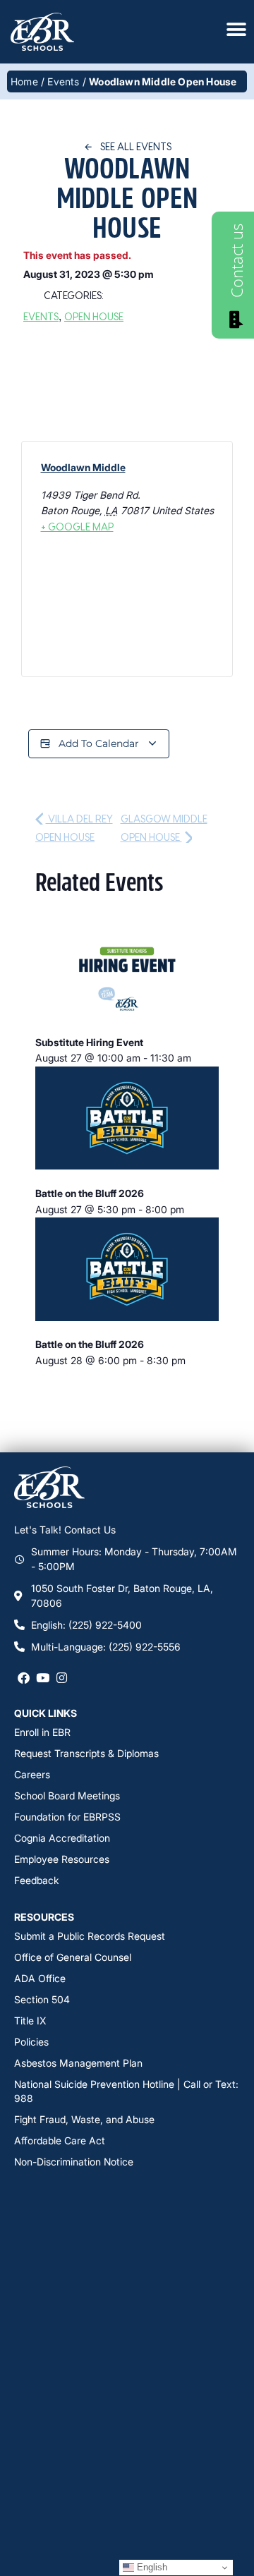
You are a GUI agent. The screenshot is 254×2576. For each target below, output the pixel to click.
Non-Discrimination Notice (74, 2162)
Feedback (37, 1880)
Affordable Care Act (60, 2140)
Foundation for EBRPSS (67, 1817)
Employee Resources (62, 1859)
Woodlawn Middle (83, 467)
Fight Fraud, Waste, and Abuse (84, 2119)
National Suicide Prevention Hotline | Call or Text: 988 (126, 2091)
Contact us (236, 261)
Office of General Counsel (73, 1957)
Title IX (30, 2021)
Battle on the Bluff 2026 (90, 1193)
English (151, 2567)
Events (63, 81)
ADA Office (40, 1978)
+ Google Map (77, 527)
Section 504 (42, 1999)
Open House (94, 316)
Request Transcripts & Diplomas (86, 1753)
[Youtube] (43, 1678)
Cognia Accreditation (62, 1838)
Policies (31, 2042)
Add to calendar (99, 743)
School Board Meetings (67, 1796)
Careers (32, 1774)
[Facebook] (24, 1678)
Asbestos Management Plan (78, 2063)
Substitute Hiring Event (89, 1042)
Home (24, 81)
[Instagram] (62, 1678)
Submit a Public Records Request (90, 1936)
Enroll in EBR (42, 1732)
